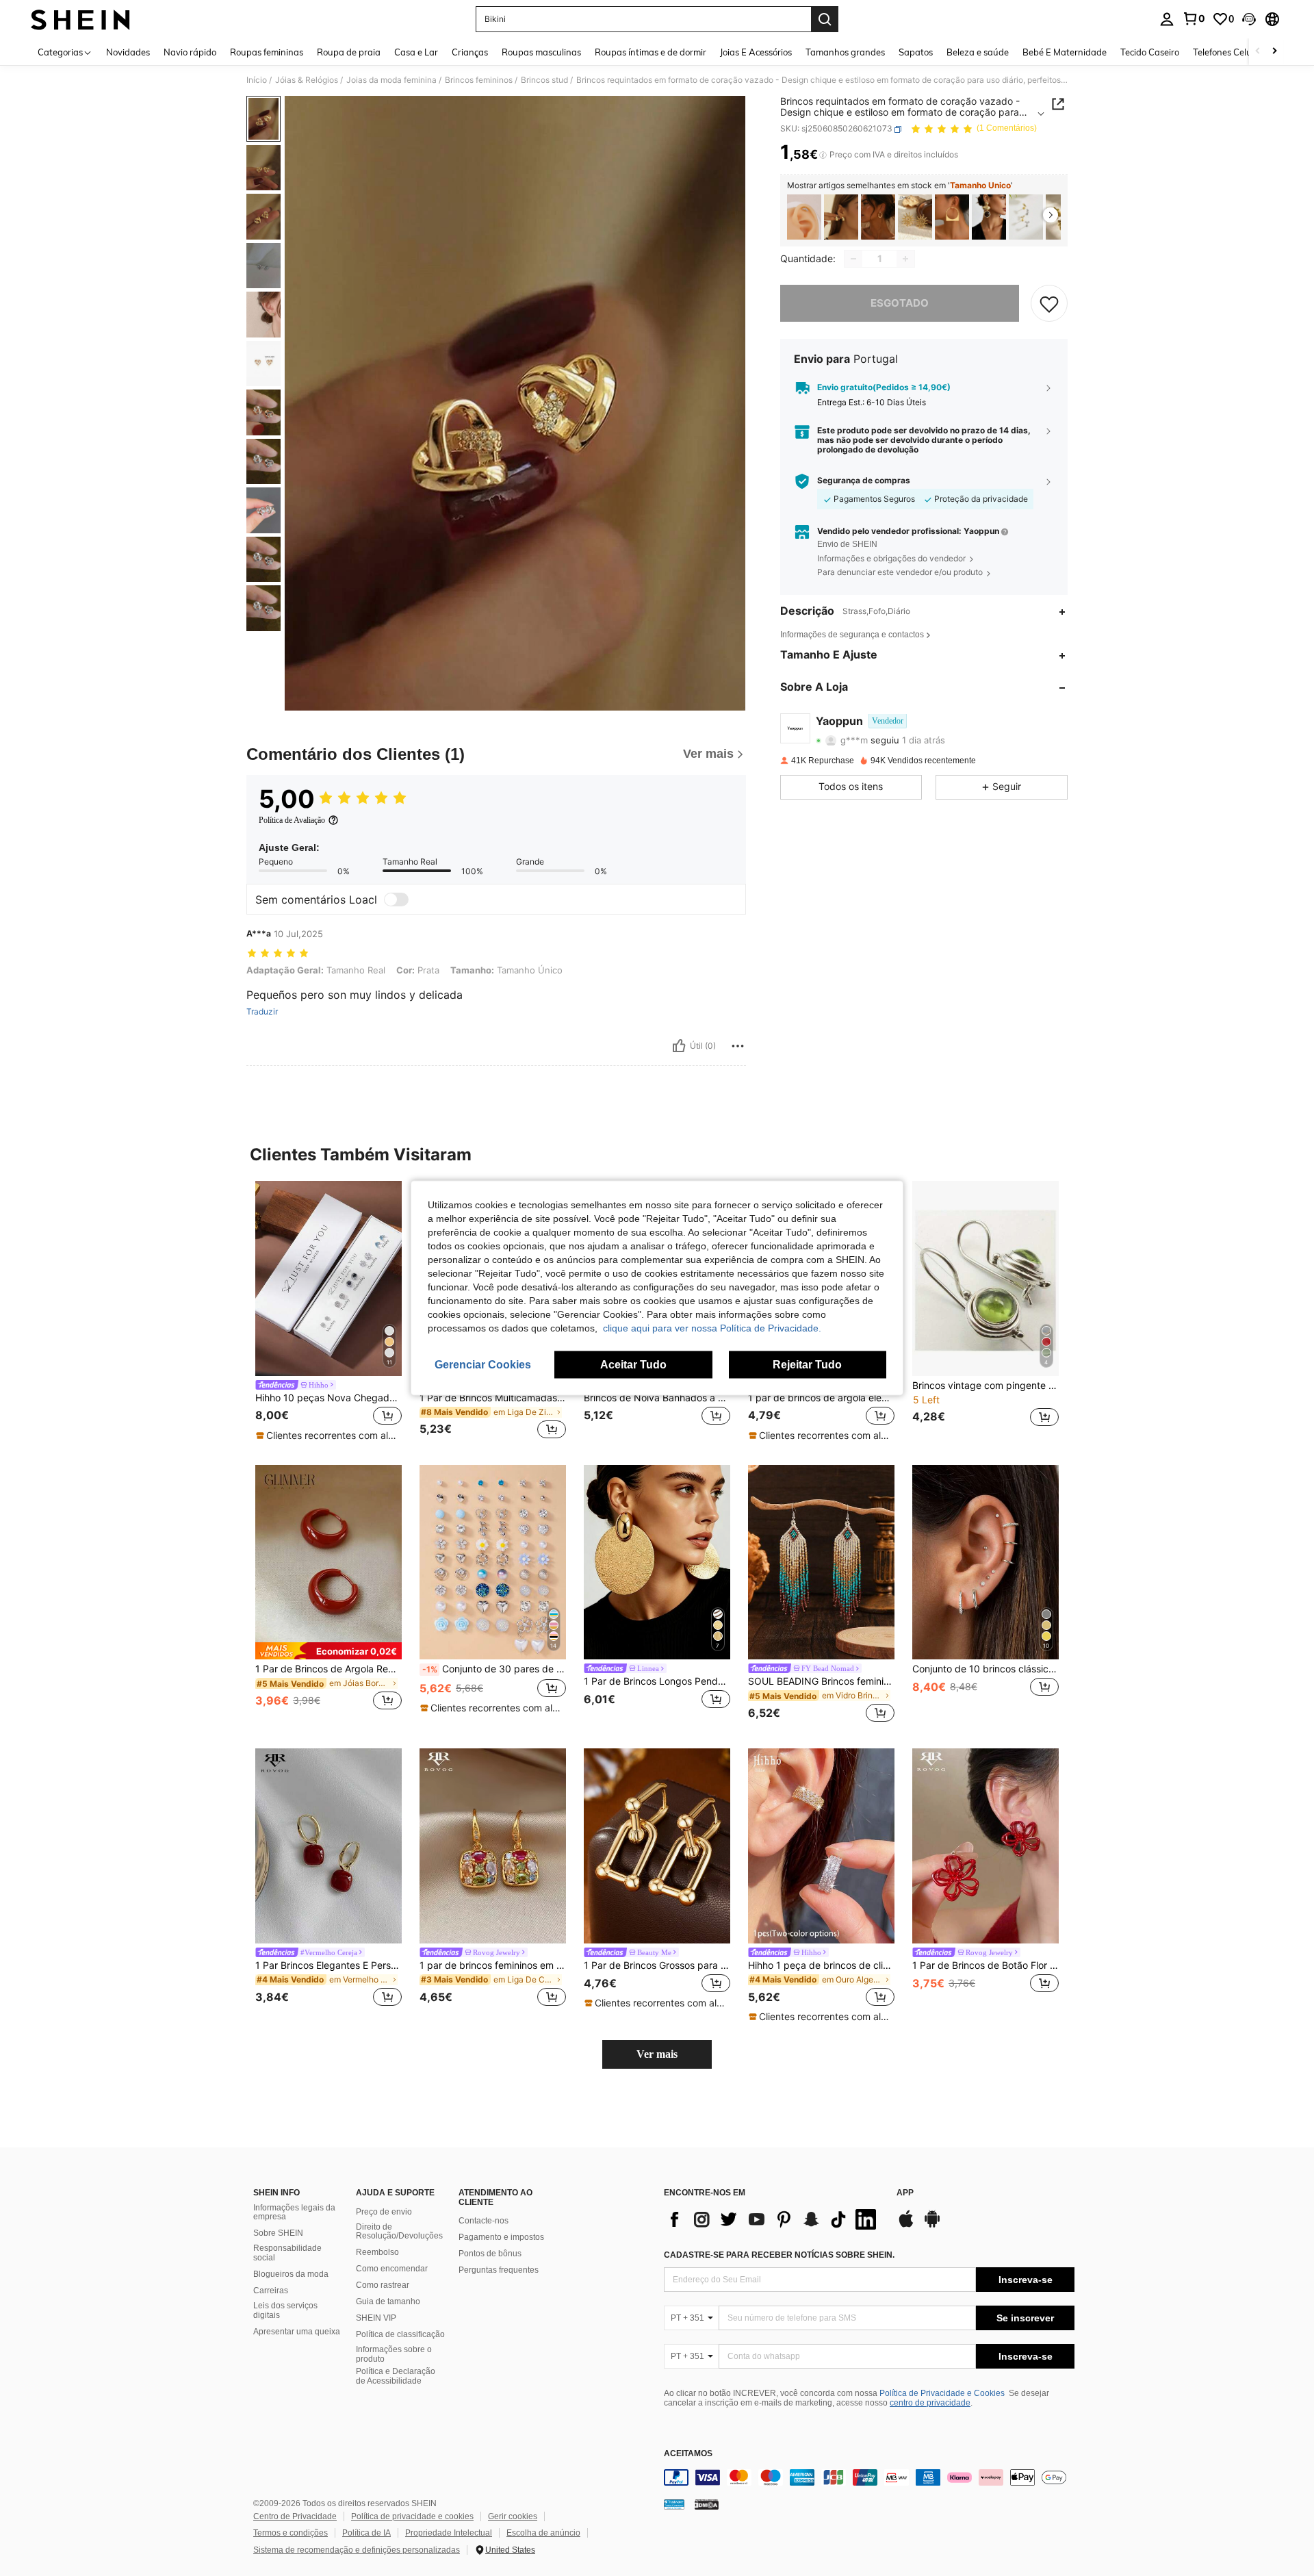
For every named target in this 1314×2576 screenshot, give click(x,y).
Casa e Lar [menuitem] (416, 52)
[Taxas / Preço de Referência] (823, 155)
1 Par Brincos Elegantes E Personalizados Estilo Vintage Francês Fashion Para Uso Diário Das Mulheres (328, 1965)
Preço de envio (384, 2212)
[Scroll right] (1274, 52)
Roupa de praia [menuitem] (349, 52)
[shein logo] (80, 19)
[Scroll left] (1258, 52)
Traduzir (262, 1012)
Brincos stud (544, 80)
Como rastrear (383, 2285)
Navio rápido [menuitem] (190, 52)
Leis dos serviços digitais (285, 2310)
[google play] (932, 2226)
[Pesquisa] (825, 19)
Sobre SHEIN (278, 2233)
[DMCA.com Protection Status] (707, 2503)
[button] (1249, 19)
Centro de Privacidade (295, 2516)
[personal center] (1167, 19)
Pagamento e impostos (501, 2237)
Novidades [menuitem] (128, 52)
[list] (773, 2219)
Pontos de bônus (490, 2254)
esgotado (900, 303)
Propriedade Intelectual (449, 2533)
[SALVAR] (1049, 303)
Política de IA (366, 2533)
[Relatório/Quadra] (738, 1046)
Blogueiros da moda (291, 2274)
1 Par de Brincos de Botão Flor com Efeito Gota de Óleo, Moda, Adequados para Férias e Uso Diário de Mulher (985, 1965)
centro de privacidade (930, 2403)
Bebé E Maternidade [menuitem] (1065, 52)
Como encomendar (392, 2269)
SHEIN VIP (376, 2318)
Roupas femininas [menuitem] (267, 52)
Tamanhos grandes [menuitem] (845, 52)
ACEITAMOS (688, 2454)
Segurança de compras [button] (864, 481)
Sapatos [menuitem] (916, 52)
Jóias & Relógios (307, 80)
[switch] (396, 900)
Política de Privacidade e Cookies (942, 2393)
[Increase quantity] (905, 259)
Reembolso (377, 2252)
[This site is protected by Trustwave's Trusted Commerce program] (674, 2503)
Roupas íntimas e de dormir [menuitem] (650, 52)
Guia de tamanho (388, 2301)
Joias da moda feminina (391, 80)
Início (257, 80)
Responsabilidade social (287, 2253)
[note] (328, 1436)
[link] (1194, 18)
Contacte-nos (484, 2221)
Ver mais (657, 2054)
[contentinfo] (869, 2477)
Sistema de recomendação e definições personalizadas (357, 2550)
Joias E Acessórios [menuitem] (756, 52)
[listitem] (804, 217)
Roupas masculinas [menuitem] (541, 52)
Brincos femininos (479, 80)
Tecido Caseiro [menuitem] (1150, 52)
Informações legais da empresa (294, 2212)
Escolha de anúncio (543, 2533)
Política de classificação (400, 2334)
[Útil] (679, 1046)
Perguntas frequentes (499, 2270)
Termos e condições (291, 2533)
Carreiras (271, 2291)
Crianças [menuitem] (470, 52)
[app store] (906, 2226)
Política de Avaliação (292, 820)
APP (905, 2193)
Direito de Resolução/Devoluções (399, 2232)
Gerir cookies (513, 2516)
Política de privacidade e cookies (412, 2516)
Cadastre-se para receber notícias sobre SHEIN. (779, 2255)
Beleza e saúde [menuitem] (978, 52)
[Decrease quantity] (853, 259)
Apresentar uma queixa (297, 2332)
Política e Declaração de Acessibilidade (396, 2376)
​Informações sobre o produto (394, 2354)
